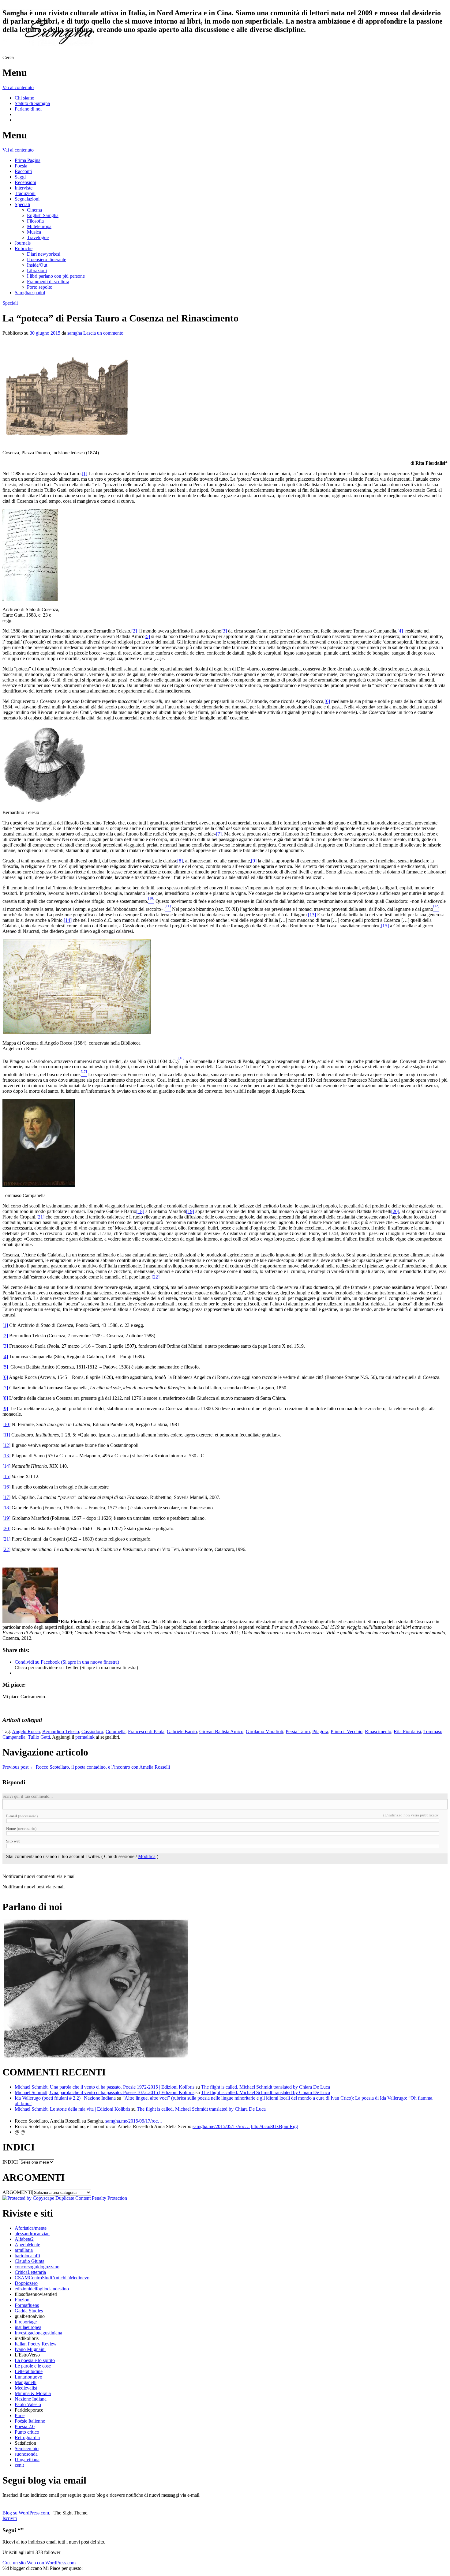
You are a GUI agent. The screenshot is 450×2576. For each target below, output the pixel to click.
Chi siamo (24, 98)
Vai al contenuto (18, 87)
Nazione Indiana (31, 2399)
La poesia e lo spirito (35, 2360)
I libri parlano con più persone (56, 276)
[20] (395, 1211)
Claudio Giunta (30, 2261)
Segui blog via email (44, 2480)
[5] (147, 636)
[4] (400, 631)
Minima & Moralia (33, 2393)
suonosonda (26, 2454)
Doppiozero (26, 2283)
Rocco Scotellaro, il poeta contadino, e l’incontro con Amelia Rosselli (86, 1767)
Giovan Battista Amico (221, 1731)
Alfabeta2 (24, 2239)
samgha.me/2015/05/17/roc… (134, 2121)
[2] (134, 631)
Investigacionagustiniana (38, 2333)
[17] (6, 1497)
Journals (23, 243)
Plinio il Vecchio (347, 1731)
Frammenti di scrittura (48, 282)
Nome (21, 1829)
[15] (385, 926)
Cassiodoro (92, 1731)
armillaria (24, 2250)
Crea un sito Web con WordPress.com (39, 2563)
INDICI (10, 2162)
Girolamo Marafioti (264, 1731)
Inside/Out (37, 265)
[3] (224, 631)
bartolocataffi (27, 2256)
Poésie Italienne (30, 2421)
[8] (180, 861)
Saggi (20, 177)
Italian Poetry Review (36, 2344)
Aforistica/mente (31, 2228)
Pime (20, 2415)
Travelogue (38, 237)
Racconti (23, 171)
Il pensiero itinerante (47, 259)
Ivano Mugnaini (30, 2349)
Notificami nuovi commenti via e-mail (39, 1876)
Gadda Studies (29, 2311)
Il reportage (26, 2322)
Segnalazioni (27, 199)
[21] (40, 1217)
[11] (6, 1435)
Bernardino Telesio (61, 1731)
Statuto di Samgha (32, 103)
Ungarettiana (27, 2460)
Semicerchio (27, 2448)
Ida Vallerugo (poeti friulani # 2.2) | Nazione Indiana (65, 2098)
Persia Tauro (298, 1731)
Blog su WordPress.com (26, 2513)
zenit (19, 2465)
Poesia (21, 166)
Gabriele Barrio (182, 1731)
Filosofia (35, 221)
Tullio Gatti (39, 1737)
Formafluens (27, 2305)
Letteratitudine (29, 2371)
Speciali (22, 204)
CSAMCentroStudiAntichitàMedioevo (52, 2278)
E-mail (22, 1816)
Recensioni (25, 182)
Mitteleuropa (39, 226)
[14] (68, 920)
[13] (312, 915)
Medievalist (26, 2388)
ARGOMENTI (17, 2192)
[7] (219, 834)
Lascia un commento (103, 333)
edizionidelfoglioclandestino (42, 2289)
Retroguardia (27, 2437)
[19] (190, 1211)
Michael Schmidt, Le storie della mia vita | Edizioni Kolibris (72, 2109)
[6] (327, 701)
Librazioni (37, 270)
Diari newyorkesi (44, 254)
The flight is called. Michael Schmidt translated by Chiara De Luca (266, 2087)
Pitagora (320, 1731)
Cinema (34, 210)
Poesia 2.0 (25, 2426)
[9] (254, 861)
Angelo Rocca (26, 1731)
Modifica (147, 1856)
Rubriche (24, 248)
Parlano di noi (28, 109)
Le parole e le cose (33, 2366)
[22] (156, 1277)
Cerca (8, 57)
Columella (116, 1731)
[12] (6, 1445)
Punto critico (27, 2432)
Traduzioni (25, 193)
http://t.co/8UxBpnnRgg (274, 2126)
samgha (75, 333)
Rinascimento (378, 1731)
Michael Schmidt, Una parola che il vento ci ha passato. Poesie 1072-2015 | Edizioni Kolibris (105, 2092)
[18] (140, 1211)
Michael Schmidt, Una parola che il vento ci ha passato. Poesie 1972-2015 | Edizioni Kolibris (105, 2087)
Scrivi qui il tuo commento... (28, 1796)
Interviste (24, 188)
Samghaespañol (30, 293)
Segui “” (13, 2530)
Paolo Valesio (28, 2404)
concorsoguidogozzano (37, 2267)
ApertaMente (27, 2245)
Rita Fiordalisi (407, 1731)
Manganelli (26, 2382)
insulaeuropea (28, 2327)
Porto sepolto (40, 287)
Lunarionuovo (28, 2377)
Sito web (13, 1841)
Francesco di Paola (146, 1731)
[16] (6, 1487)
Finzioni (23, 2300)
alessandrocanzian (32, 2234)
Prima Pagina (28, 160)
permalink (85, 1737)
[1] (84, 473)
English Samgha (43, 215)
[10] (6, 1424)
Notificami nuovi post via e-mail (34, 1887)
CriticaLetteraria (30, 2272)
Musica (34, 232)
